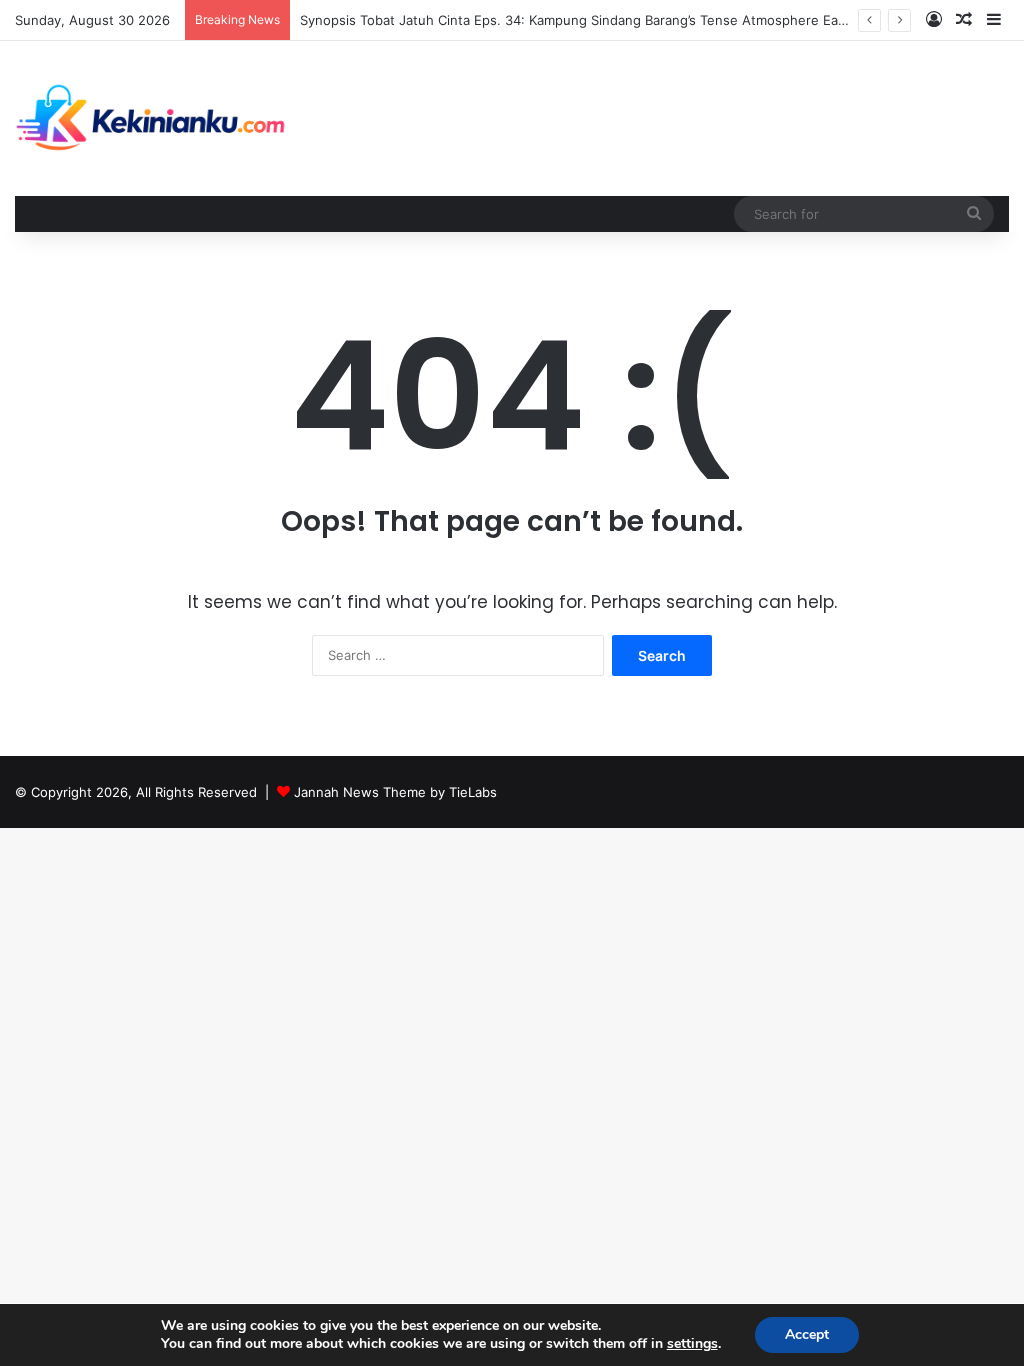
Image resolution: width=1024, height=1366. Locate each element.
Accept (807, 1334)
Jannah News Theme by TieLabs (395, 792)
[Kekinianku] (151, 118)
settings (692, 1344)
